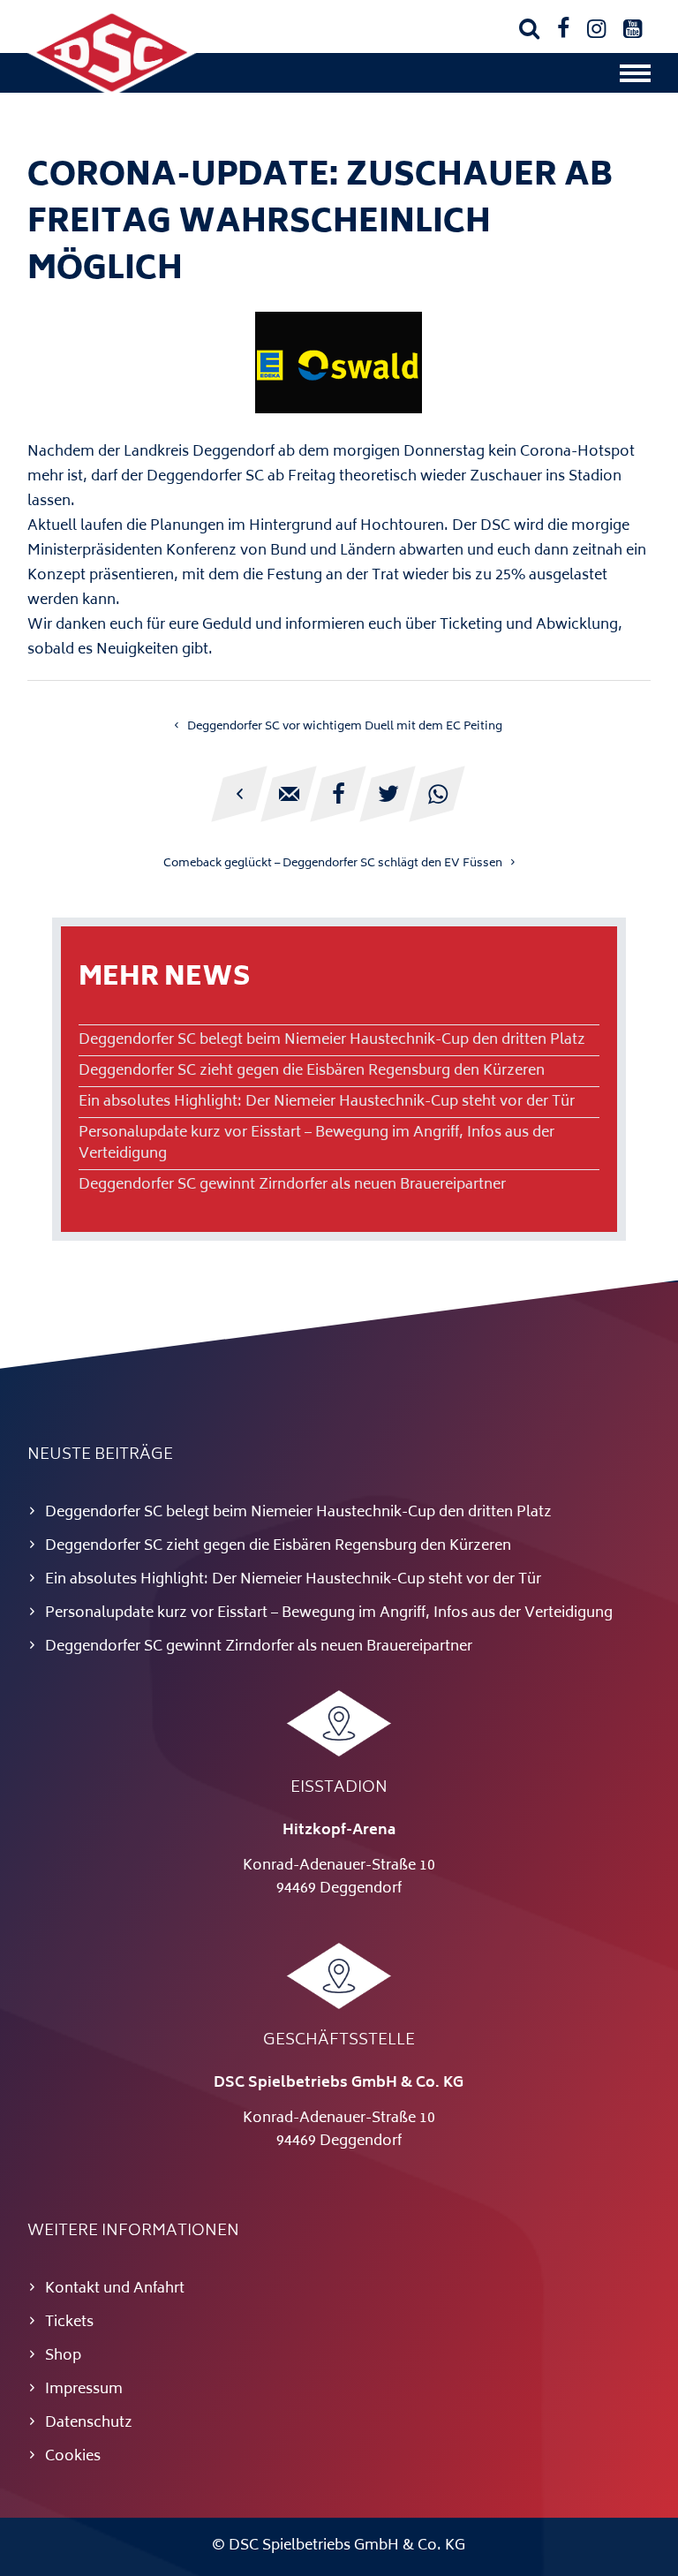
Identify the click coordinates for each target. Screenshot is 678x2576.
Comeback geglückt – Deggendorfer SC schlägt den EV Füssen (333, 864)
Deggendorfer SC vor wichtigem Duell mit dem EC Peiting (345, 727)
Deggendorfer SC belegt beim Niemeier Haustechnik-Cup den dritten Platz (332, 1040)
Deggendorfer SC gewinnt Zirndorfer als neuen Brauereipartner (292, 1185)
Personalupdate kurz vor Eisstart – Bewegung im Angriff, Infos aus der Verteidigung (316, 1144)
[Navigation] (635, 78)
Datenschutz (89, 2423)
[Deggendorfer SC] (112, 93)
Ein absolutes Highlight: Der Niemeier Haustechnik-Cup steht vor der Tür (327, 1102)
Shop (63, 2356)
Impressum (84, 2390)
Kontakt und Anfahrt (115, 2289)
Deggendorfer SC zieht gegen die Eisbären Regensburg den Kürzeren (312, 1071)
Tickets (69, 2323)
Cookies (73, 2457)
